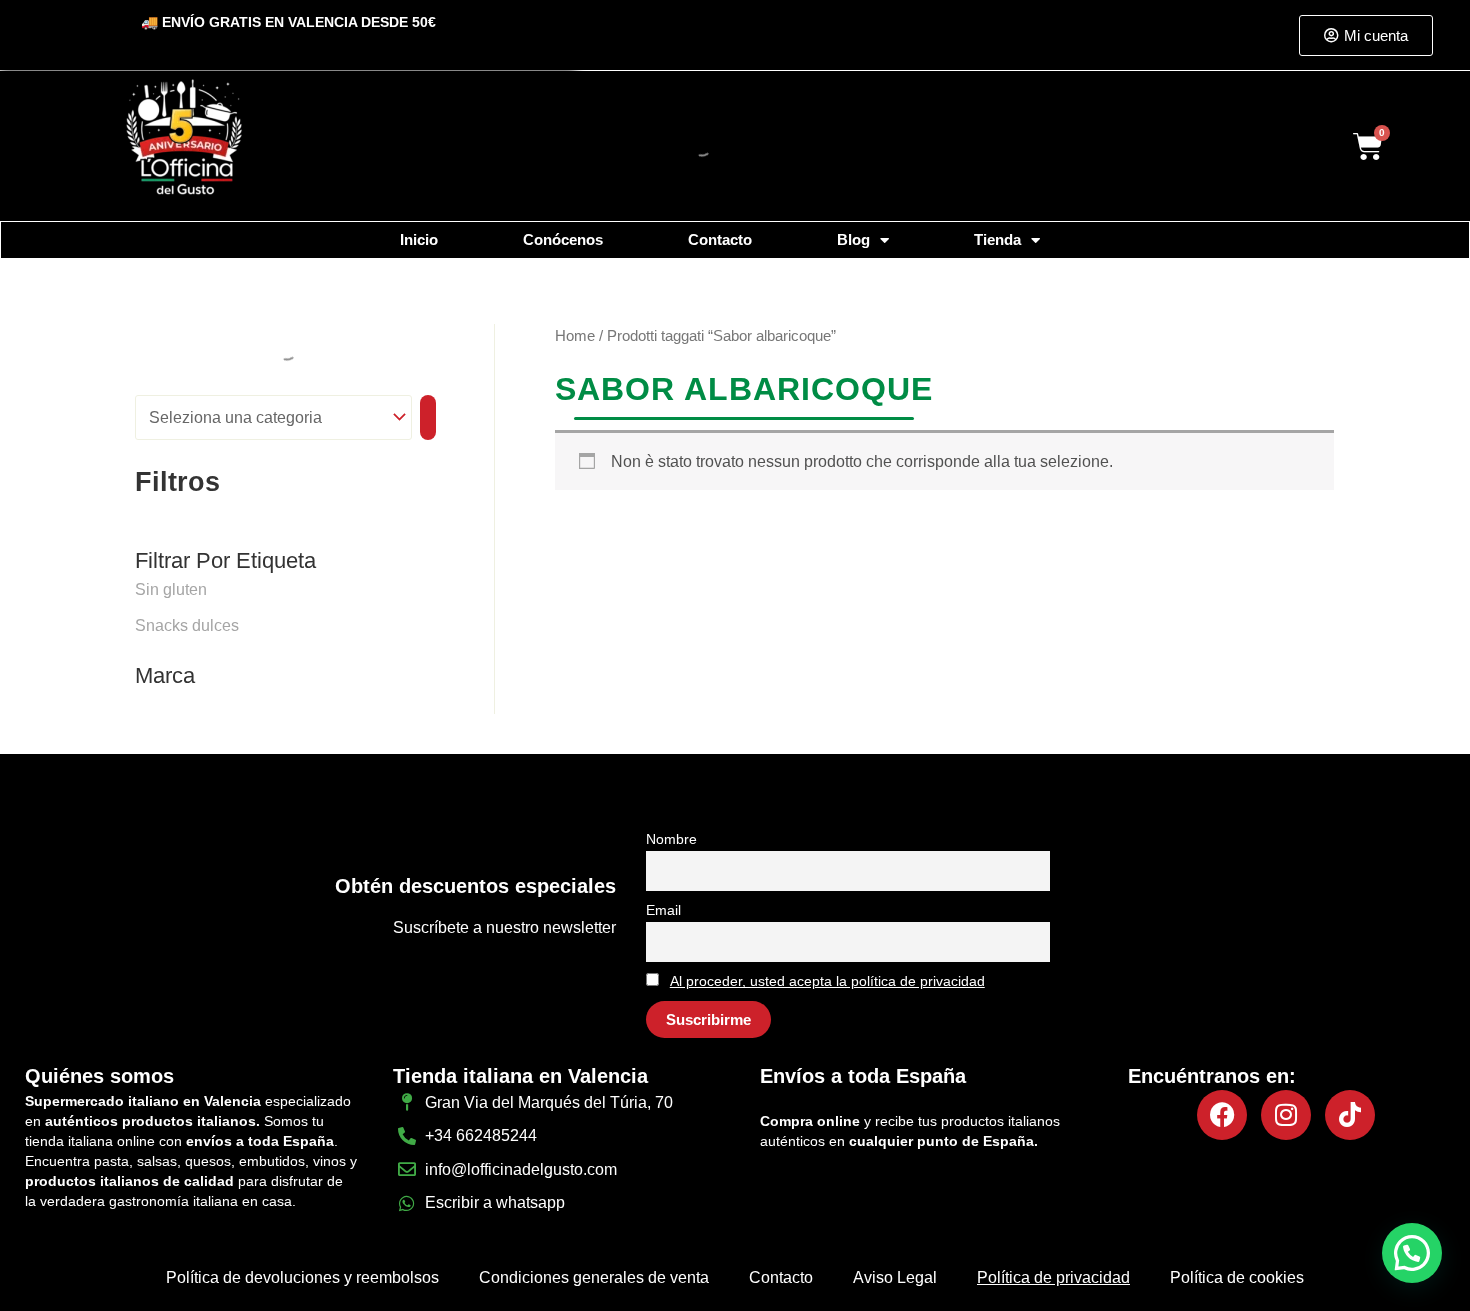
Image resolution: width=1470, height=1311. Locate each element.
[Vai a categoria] (428, 417)
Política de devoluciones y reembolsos (302, 1277)
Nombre (671, 839)
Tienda (997, 239)
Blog (853, 239)
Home (575, 336)
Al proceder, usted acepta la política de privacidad (827, 981)
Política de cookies (1237, 1277)
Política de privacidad (1053, 1277)
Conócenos (563, 239)
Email (663, 910)
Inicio (419, 239)
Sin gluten (171, 589)
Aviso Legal (895, 1277)
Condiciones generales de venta (594, 1277)
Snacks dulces (187, 625)
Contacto (720, 239)
